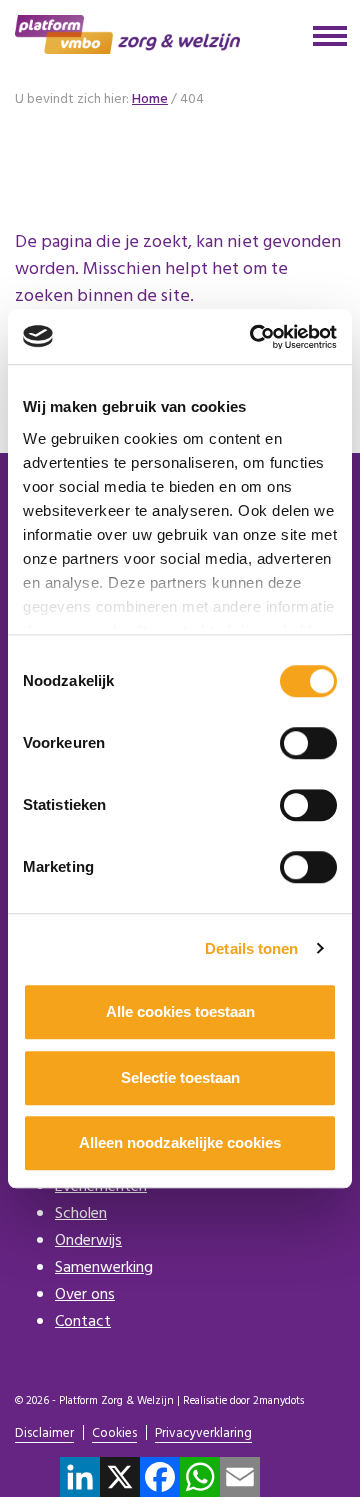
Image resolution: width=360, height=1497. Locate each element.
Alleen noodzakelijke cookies (180, 1142)
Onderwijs (88, 1241)
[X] (120, 1477)
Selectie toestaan (180, 1077)
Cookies (114, 1434)
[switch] (308, 743)
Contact (83, 1322)
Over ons (85, 1295)
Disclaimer (44, 1434)
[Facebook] (160, 1477)
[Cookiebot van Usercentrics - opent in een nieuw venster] (254, 337)
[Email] (240, 1477)
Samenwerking (104, 1268)
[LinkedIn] (80, 1477)
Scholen (81, 1214)
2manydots (278, 1401)
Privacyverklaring (203, 1434)
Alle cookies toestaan (180, 1011)
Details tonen (251, 948)
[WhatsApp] (200, 1477)
